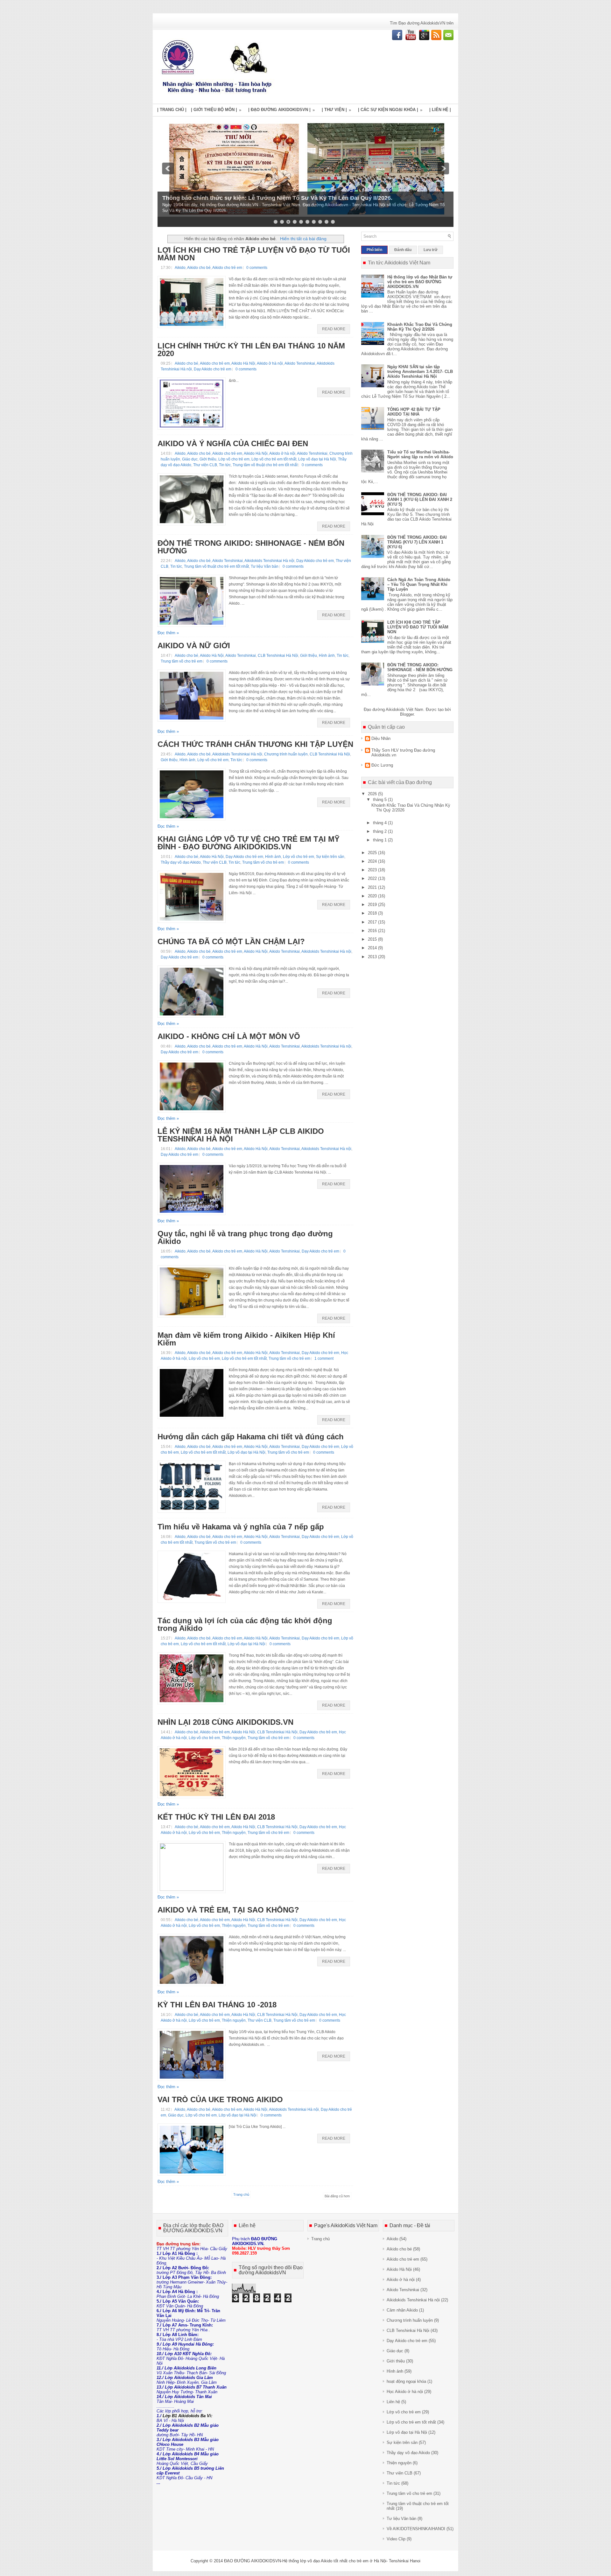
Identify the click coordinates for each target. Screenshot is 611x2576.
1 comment (324, 1358)
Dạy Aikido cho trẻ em (213, 369)
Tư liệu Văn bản (265, 566)
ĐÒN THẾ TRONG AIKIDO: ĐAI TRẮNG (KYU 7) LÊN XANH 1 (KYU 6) (417, 542)
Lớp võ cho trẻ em (234, 459)
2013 (373, 957)
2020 (373, 896)
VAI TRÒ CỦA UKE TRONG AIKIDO (220, 2100)
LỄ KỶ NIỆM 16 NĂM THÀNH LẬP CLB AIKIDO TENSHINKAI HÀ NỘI (241, 1135)
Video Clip (396, 2539)
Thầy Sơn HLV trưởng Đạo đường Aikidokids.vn (403, 753)
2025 (373, 853)
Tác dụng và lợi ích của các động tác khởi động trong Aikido (245, 1625)
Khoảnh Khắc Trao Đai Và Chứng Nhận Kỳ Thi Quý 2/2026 (420, 327)
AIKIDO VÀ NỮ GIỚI (194, 646)
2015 (373, 939)
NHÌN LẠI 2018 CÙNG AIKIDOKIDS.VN (225, 1722)
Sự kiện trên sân (330, 857)
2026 (373, 794)
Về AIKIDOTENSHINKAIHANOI (416, 2529)
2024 (373, 861)
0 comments (257, 268)
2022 (373, 878)
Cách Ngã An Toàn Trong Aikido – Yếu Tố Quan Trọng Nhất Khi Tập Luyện (419, 584)
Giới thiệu (208, 459)
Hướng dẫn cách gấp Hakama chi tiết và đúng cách (251, 1437)
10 (333, 222)
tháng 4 (380, 823)
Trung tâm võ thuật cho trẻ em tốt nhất (265, 465)
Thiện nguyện (234, 1738)
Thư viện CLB (205, 465)
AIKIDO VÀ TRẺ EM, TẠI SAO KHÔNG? (228, 1910)
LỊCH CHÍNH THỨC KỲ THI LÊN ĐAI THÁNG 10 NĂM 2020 (251, 350)
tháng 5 (380, 800)
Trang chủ (241, 2194)
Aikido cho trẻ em (227, 268)
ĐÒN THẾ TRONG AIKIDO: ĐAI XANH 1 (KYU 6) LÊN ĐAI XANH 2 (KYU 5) (420, 499)
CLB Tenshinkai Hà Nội (278, 656)
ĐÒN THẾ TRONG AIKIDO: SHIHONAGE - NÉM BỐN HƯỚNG (251, 547)
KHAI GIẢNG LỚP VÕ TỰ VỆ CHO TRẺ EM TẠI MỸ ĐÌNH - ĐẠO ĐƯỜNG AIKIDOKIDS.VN (249, 843)
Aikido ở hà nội (270, 363)
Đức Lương (382, 765)
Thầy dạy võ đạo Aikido (181, 862)
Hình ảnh (327, 656)
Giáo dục (190, 459)
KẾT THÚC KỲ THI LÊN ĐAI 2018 (216, 1817)
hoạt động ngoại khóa (406, 2381)
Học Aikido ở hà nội (405, 2392)
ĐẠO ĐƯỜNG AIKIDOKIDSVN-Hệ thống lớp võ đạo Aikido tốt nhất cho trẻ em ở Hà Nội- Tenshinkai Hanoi (322, 2561)
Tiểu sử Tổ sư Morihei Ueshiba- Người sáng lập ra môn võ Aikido (420, 454)
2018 (373, 913)
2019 (373, 905)
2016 (373, 931)
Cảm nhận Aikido (402, 2310)
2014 (373, 948)
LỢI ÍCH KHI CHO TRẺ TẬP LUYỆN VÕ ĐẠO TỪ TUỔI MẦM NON (254, 254)
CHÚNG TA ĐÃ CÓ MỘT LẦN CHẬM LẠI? (231, 942)
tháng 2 (380, 831)
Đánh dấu (403, 250)
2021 (373, 887)
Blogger (407, 714)
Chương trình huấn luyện (286, 754)
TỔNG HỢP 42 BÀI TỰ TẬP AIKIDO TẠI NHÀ (414, 412)
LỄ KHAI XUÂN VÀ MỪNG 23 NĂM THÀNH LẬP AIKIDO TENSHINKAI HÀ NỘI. (267, 204)
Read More (334, 329)
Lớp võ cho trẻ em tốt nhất (274, 459)
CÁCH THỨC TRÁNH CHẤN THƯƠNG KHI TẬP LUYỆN (255, 744)
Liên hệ (393, 2402)
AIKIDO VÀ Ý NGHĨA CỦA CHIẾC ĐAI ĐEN (233, 444)
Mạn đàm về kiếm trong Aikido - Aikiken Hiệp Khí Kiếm (246, 1339)
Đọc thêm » (168, 633)
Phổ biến (374, 250)
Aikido (180, 268)
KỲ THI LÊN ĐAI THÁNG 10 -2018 (217, 2005)
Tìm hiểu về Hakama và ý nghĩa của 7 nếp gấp (241, 1527)
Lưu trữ (431, 250)
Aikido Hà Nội (243, 363)
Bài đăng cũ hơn (337, 2196)
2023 (373, 870)
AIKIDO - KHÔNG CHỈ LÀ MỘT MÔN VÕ (229, 1036)
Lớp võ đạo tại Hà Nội (317, 459)
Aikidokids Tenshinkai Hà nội (269, 561)
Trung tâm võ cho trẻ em (182, 661)
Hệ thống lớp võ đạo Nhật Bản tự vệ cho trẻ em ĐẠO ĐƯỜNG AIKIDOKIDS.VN (420, 282)
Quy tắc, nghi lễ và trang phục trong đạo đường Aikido (245, 1238)
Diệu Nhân (381, 738)
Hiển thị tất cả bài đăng (303, 239)
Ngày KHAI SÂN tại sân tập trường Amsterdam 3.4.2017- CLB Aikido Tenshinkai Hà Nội (420, 372)
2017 (373, 922)
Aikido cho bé (199, 268)
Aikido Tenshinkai (300, 363)
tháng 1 (380, 840)
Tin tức (225, 465)
